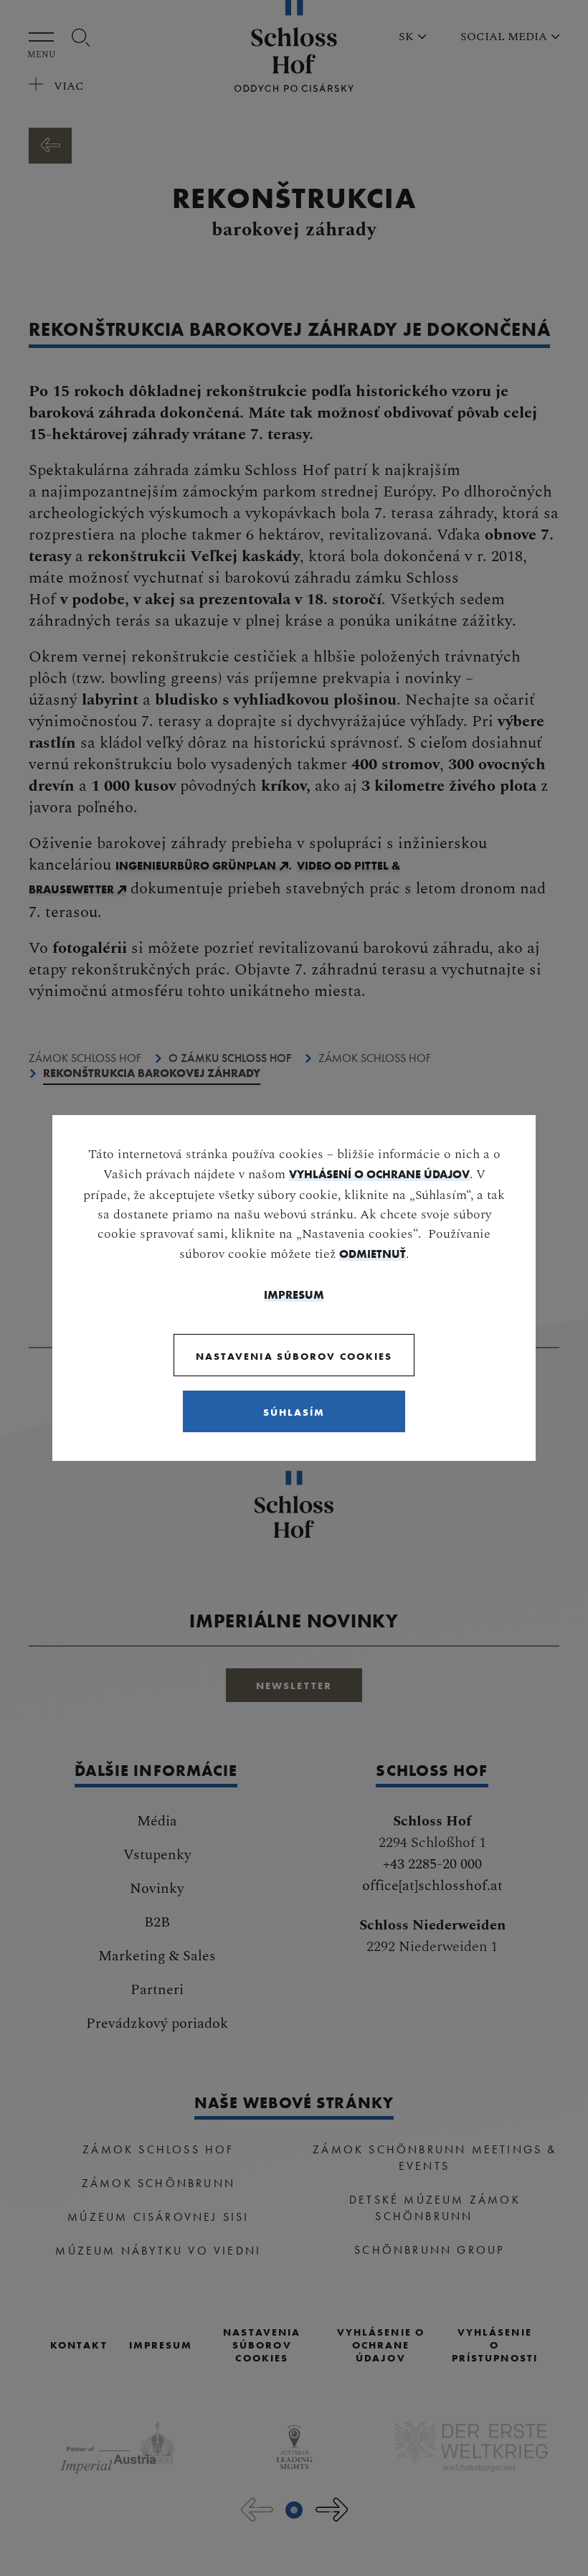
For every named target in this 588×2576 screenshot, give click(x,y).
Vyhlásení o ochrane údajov (379, 1174)
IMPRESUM (294, 1294)
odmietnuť (373, 1254)
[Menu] (45, 37)
